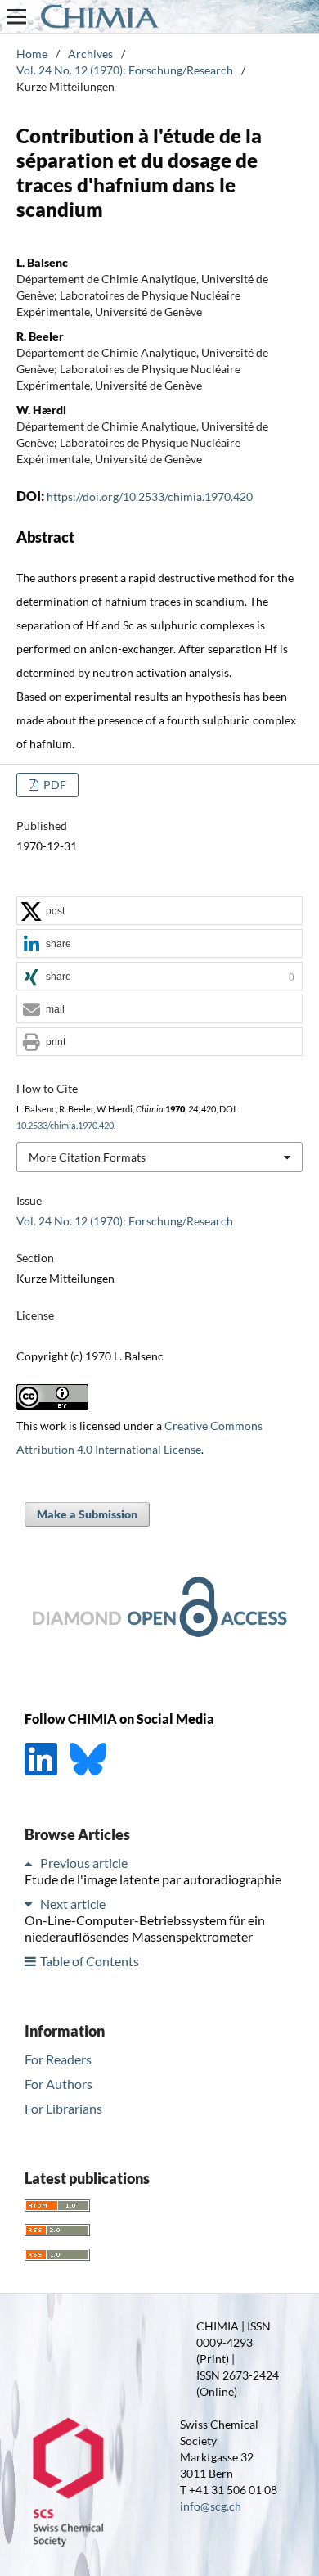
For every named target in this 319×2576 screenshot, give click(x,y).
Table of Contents (90, 1961)
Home (32, 54)
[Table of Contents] (31, 1961)
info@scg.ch (211, 2506)
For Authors (58, 2084)
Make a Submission (87, 1514)
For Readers (58, 2059)
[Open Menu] (16, 16)
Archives (90, 54)
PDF (54, 785)
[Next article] (31, 1904)
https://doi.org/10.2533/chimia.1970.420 (150, 496)
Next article (73, 1904)
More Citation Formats (87, 1157)
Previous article (84, 1863)
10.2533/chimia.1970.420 (65, 1126)
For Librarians (63, 2108)
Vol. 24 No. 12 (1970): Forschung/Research (125, 70)
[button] (159, 911)
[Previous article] (31, 1863)
